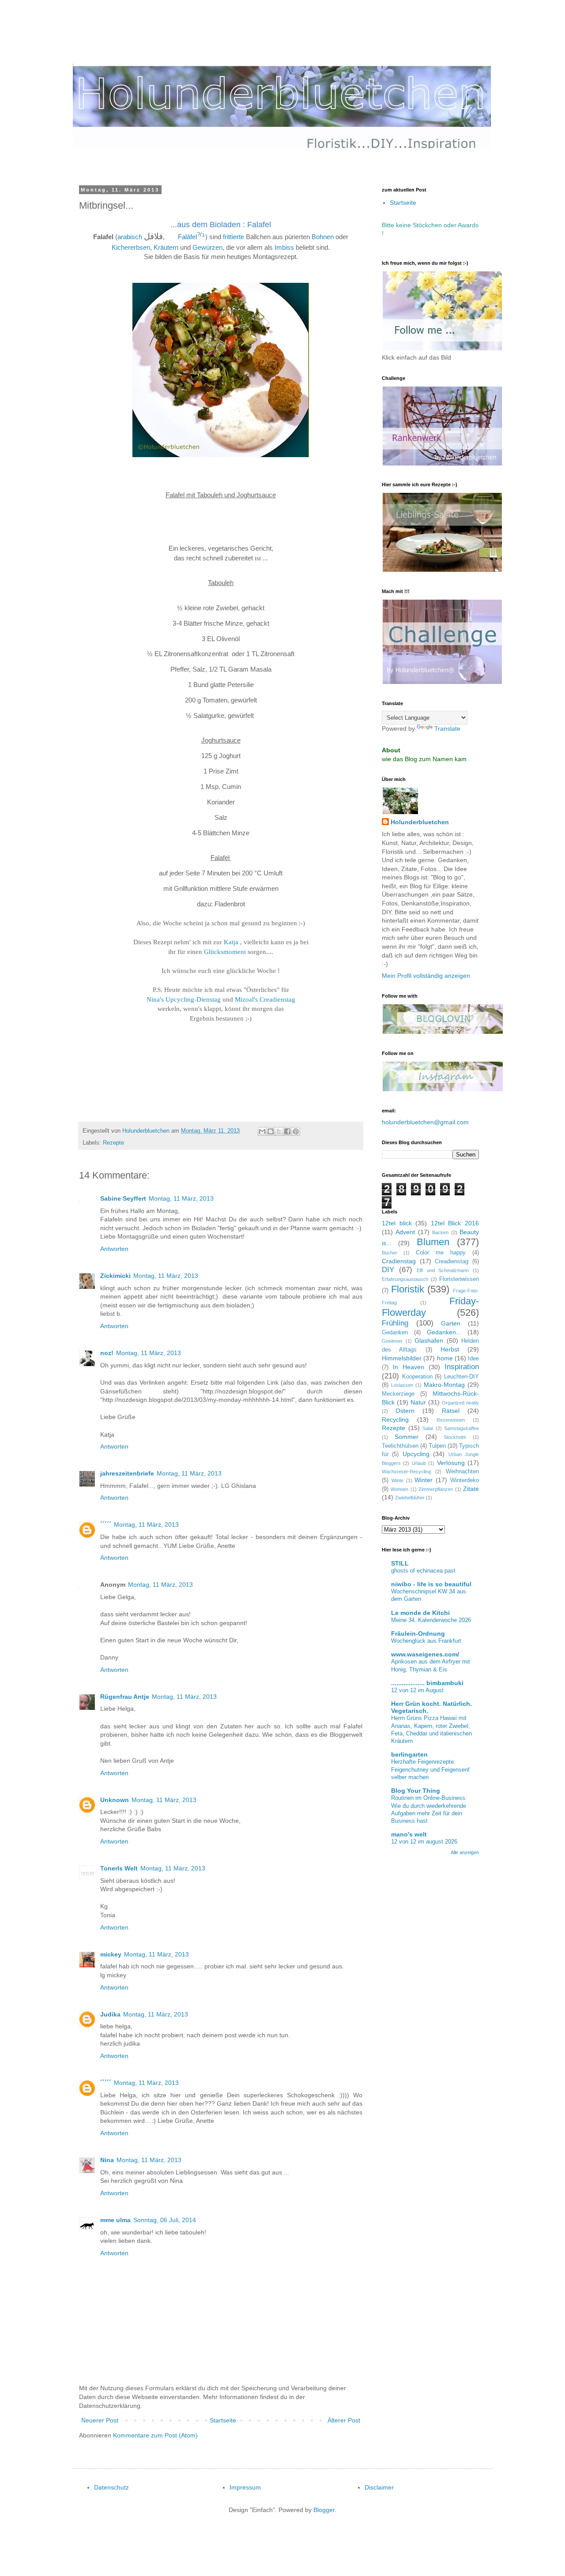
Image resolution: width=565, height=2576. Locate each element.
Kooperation (417, 1377)
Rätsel (451, 1411)
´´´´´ (106, 1525)
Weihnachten (462, 1472)
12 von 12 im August (417, 1690)
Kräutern (166, 247)
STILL (400, 1563)
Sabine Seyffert (123, 1198)
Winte (397, 1480)
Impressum (245, 2487)
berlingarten (409, 1754)
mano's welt (409, 1834)
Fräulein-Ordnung (418, 1633)
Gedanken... (444, 1332)
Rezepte (113, 1143)
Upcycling (416, 1454)
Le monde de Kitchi (420, 1613)
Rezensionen (451, 1420)
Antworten (114, 1249)
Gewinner (392, 1341)
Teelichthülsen (400, 1446)
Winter (424, 1480)
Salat (428, 1428)
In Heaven (409, 1367)
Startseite (223, 2420)
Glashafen (429, 1341)
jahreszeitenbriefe (127, 1473)
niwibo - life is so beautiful (431, 1584)
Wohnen (399, 1489)
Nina (107, 2160)
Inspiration (462, 1367)
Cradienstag (399, 1261)
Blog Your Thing (416, 1791)
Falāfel (187, 237)
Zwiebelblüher (410, 1498)
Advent (405, 1232)
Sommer (407, 1437)
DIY (388, 1270)
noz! (107, 1353)
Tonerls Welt (119, 1868)
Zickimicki (115, 1276)
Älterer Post (344, 2420)
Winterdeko (465, 1480)
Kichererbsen (131, 247)
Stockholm (455, 1437)
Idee (473, 1359)
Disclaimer (379, 2487)
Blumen (433, 1242)
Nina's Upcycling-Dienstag (184, 999)
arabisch (130, 237)
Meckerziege (398, 1394)
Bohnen (323, 237)
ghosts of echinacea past (423, 1571)
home (445, 1358)
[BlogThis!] (271, 1131)
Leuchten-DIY (461, 1377)
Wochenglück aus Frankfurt (426, 1641)
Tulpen (437, 1446)
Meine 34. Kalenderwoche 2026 (431, 1620)
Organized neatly (460, 1403)
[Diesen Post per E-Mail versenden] (262, 1131)
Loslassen (402, 1385)
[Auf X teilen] (279, 1131)
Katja (231, 942)
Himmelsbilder (402, 1358)
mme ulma (115, 2220)
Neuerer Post (100, 2420)
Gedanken (395, 1333)
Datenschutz (111, 2487)
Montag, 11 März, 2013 (181, 1198)
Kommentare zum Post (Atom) (155, 2435)
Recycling (395, 1419)
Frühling (395, 1323)
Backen (440, 1232)
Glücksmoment (225, 952)
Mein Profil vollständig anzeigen (426, 976)
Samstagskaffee (461, 1428)
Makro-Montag (444, 1385)
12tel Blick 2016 (455, 1223)
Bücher (390, 1253)
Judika (110, 2014)
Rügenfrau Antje (125, 1697)
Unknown (115, 1800)
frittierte (234, 237)
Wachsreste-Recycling (406, 1472)
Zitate (471, 1489)
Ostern (405, 1411)
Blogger (324, 2510)
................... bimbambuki (427, 1683)
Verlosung (451, 1463)
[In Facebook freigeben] (287, 1131)
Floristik (408, 1289)
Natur (418, 1402)
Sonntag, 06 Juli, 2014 (165, 2220)
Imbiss (284, 247)
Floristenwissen (459, 1279)
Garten (451, 1323)
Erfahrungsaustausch (405, 1279)
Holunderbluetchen (420, 822)
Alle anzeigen (465, 1852)
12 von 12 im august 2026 (424, 1842)
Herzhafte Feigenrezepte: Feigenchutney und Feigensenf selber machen (430, 1769)
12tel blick (397, 1223)
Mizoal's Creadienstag (265, 999)
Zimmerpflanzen (436, 1489)
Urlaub (419, 1463)
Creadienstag (452, 1262)
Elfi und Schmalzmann (443, 1270)
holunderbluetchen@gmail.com (425, 1122)
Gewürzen (207, 247)
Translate (447, 728)
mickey (111, 1954)
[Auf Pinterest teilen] (296, 1131)
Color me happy (441, 1253)
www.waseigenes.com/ (425, 1654)
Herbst (450, 1349)
